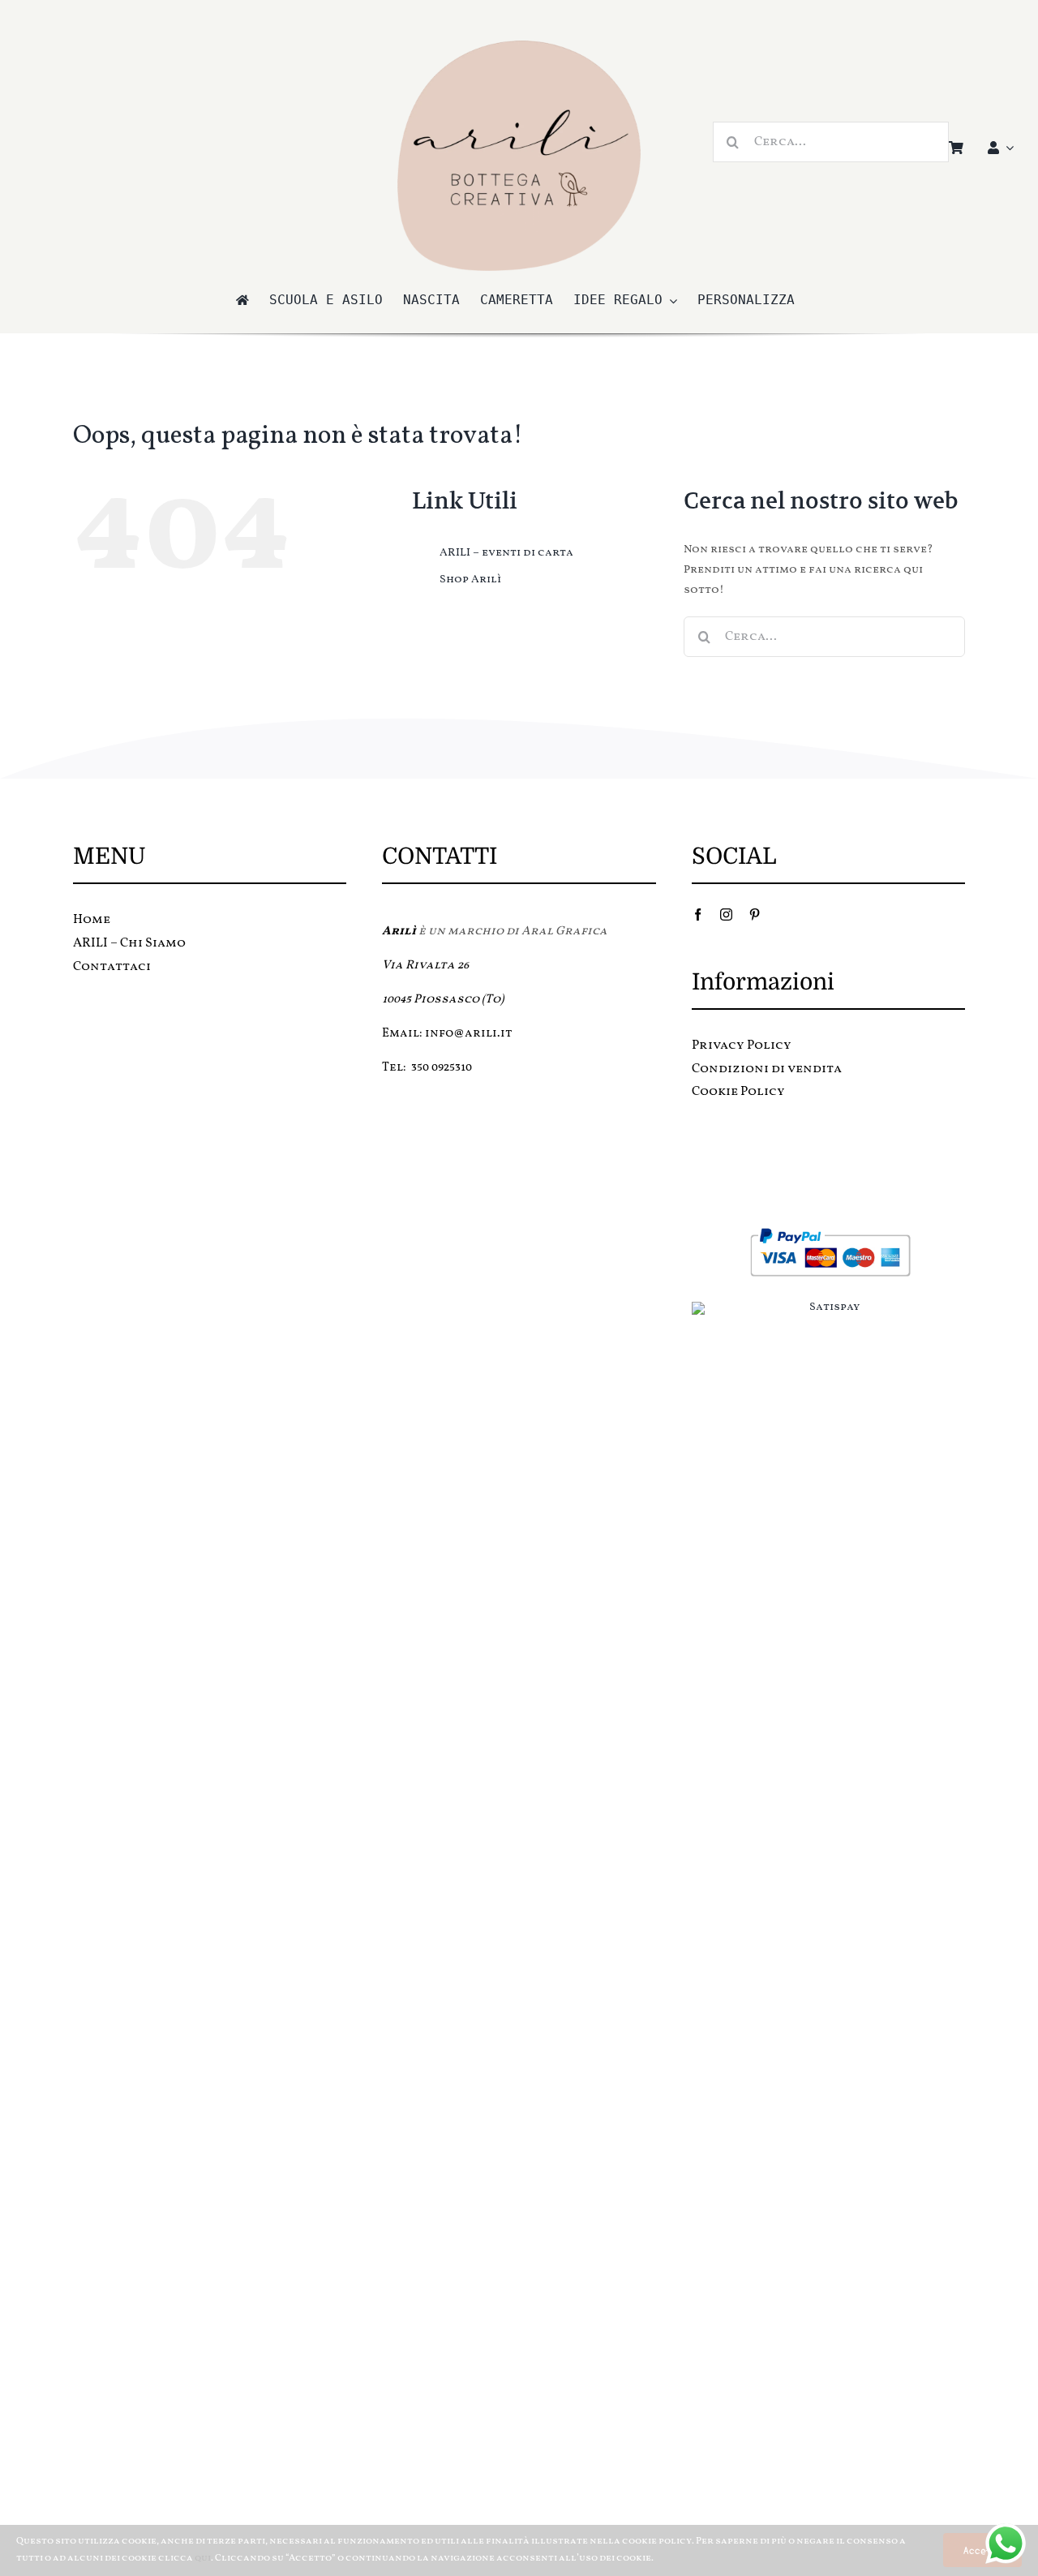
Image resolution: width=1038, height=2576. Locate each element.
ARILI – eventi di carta (506, 553)
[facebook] (698, 914)
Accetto (982, 2550)
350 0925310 (442, 1068)
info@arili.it (469, 1034)
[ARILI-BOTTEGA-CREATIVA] (519, 46)
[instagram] (726, 914)
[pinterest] (755, 914)
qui (203, 2558)
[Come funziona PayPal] (828, 1232)
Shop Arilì (470, 580)
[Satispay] (828, 1307)
